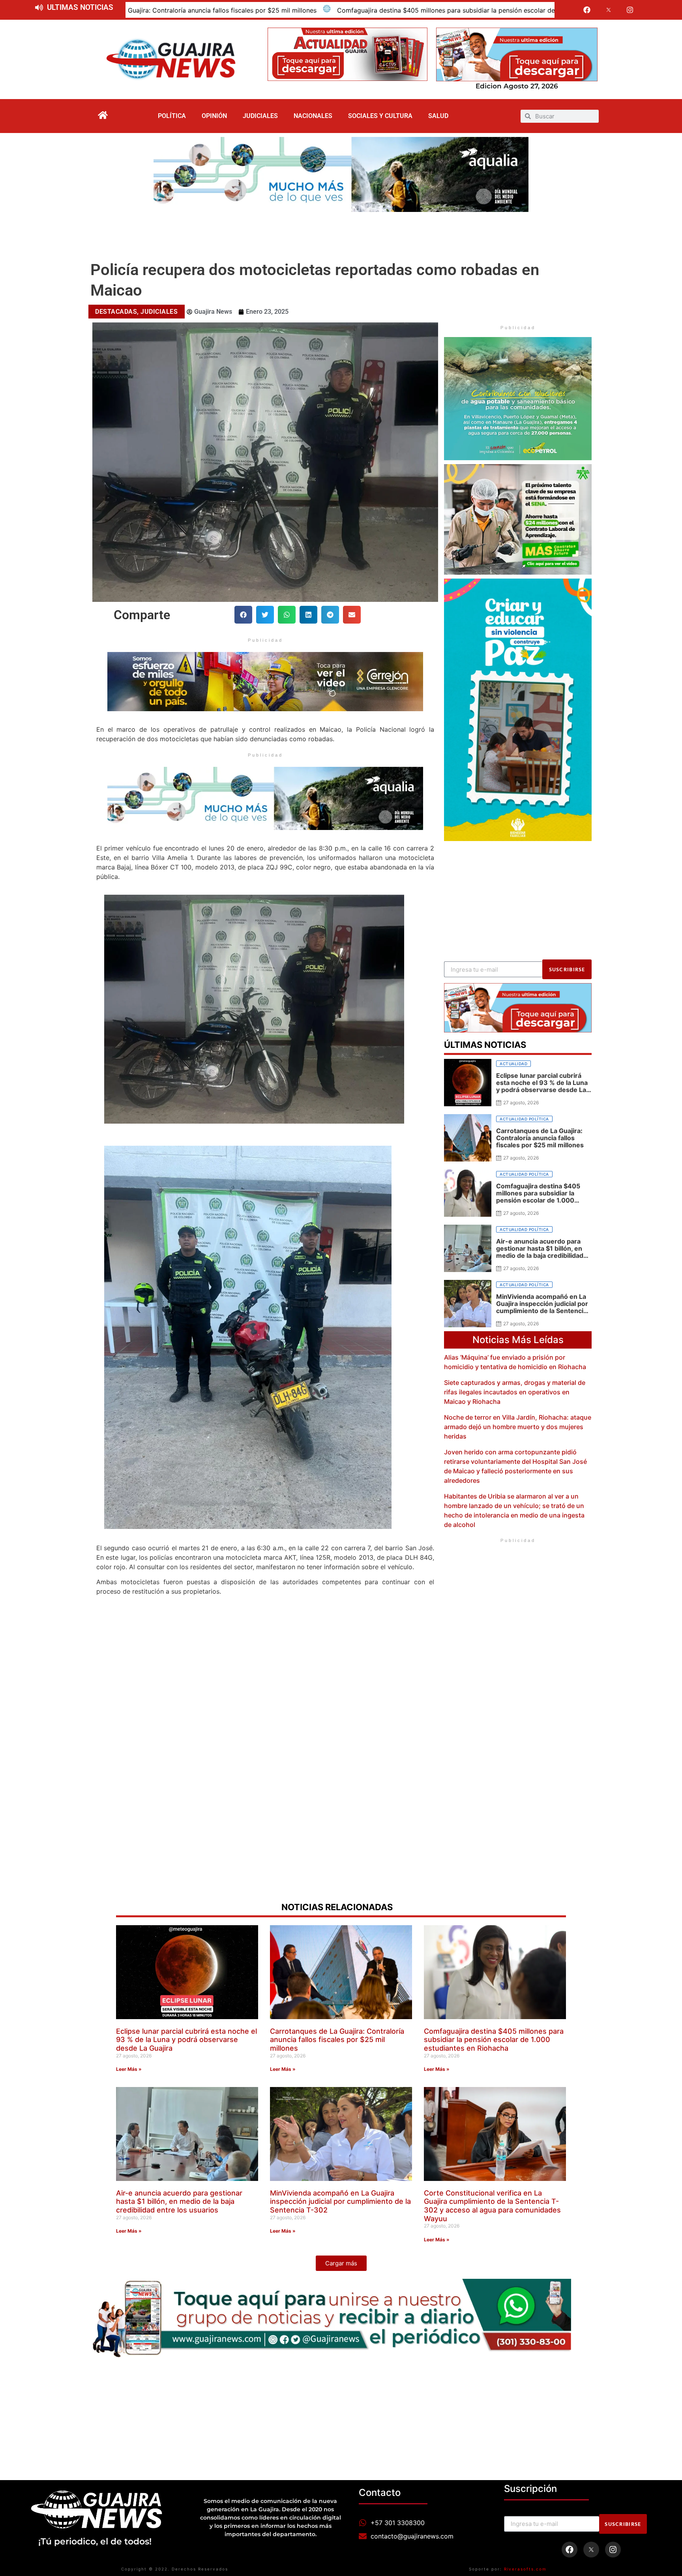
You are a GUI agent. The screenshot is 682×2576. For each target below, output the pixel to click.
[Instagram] (630, 10)
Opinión (214, 116)
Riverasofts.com (525, 2569)
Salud (438, 116)
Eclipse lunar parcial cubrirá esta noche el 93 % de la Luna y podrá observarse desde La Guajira (186, 2040)
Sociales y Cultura (380, 116)
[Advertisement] (341, 234)
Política (172, 116)
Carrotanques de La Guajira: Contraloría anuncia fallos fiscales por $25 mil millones (337, 2040)
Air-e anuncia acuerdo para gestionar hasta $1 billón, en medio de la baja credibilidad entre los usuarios (179, 2201)
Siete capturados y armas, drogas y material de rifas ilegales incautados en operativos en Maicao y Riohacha (515, 1392)
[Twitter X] (609, 10)
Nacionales (313, 116)
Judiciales (260, 116)
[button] (243, 615)
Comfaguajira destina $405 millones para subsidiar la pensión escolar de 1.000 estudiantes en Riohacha (202, 10)
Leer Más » (129, 2069)
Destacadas (116, 312)
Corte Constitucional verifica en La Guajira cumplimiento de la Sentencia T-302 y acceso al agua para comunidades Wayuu (492, 2206)
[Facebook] (587, 10)
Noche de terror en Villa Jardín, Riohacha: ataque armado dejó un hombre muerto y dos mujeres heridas (518, 1427)
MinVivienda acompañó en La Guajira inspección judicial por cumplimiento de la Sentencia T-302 (340, 2201)
